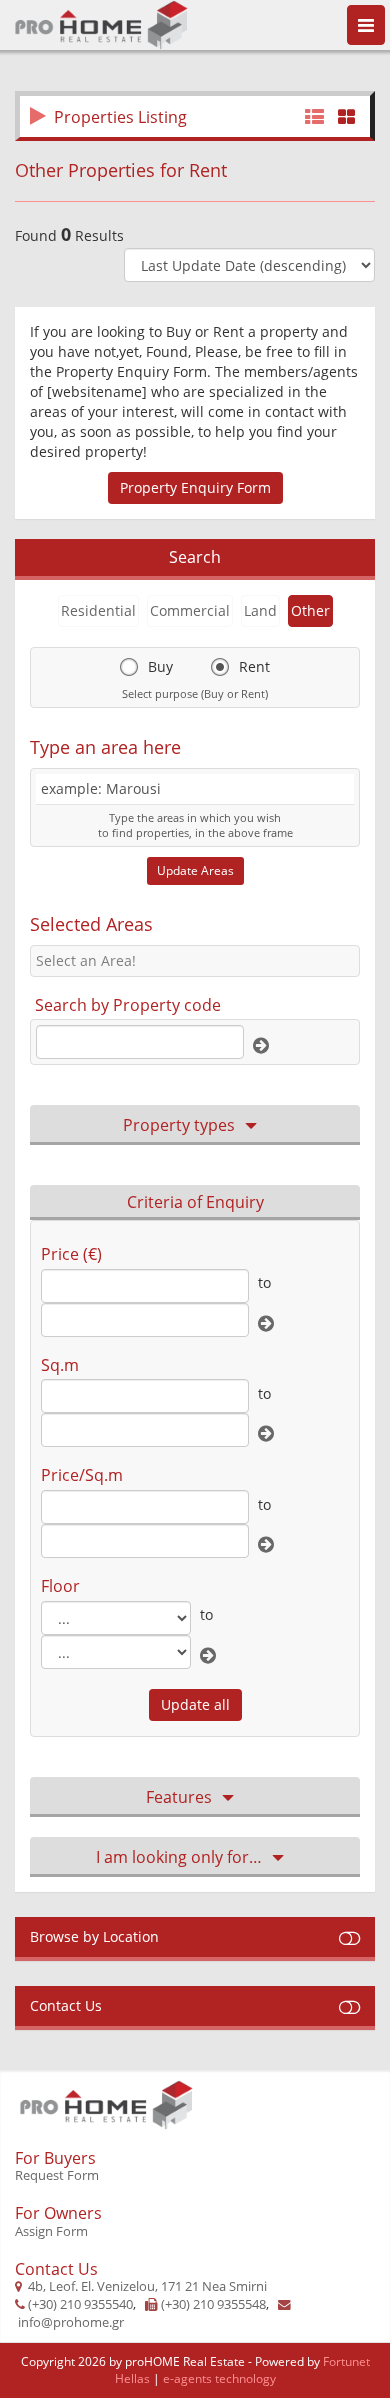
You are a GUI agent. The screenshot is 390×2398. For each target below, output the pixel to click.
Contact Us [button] (66, 2005)
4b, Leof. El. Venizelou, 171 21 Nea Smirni (147, 2286)
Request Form (57, 2175)
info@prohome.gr (71, 2322)
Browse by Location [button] (94, 1936)
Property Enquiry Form (195, 487)
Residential (98, 610)
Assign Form (51, 2231)
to (264, 1282)
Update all (195, 1704)
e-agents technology (219, 2378)
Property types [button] (179, 1125)
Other (310, 610)
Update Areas (195, 870)
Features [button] (179, 1797)
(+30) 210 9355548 (213, 2304)
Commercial (190, 610)
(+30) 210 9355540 (80, 2304)
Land (260, 610)
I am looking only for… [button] (179, 1857)
